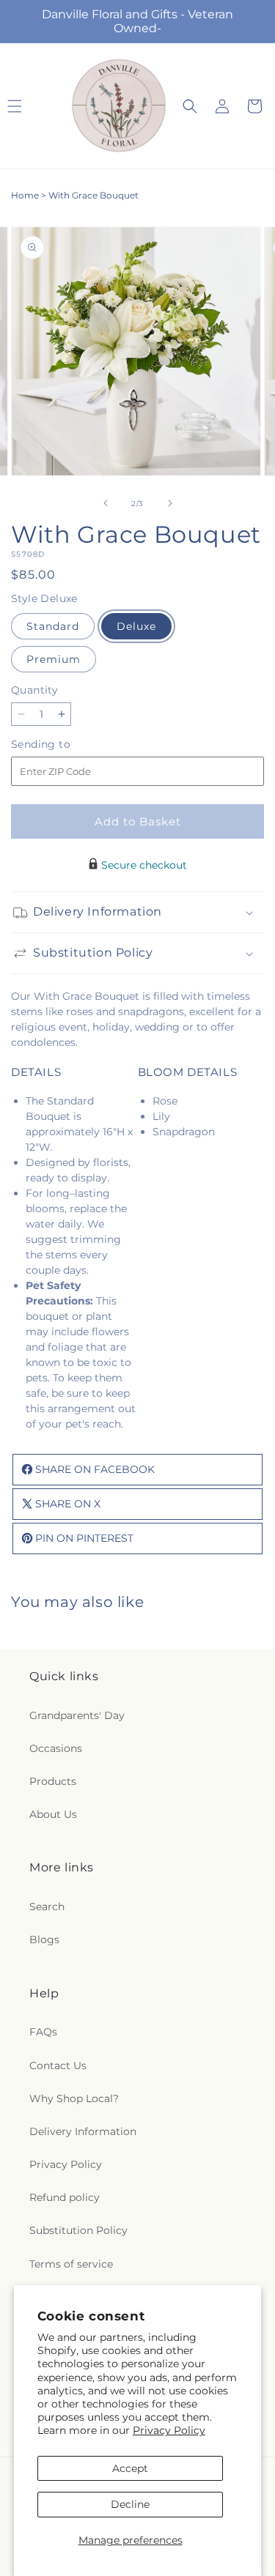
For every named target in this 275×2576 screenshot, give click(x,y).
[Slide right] (170, 503)
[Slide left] (106, 503)
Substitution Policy (78, 2230)
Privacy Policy (169, 2430)
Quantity (34, 690)
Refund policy (65, 2197)
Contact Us (58, 2065)
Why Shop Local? (74, 2098)
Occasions (56, 1748)
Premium (54, 659)
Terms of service (71, 2264)
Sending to (63, 745)
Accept (130, 2468)
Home (25, 195)
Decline (130, 2504)
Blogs (44, 1940)
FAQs (43, 2032)
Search (47, 1907)
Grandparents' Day (77, 1715)
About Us (53, 1814)
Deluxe (136, 626)
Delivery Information (83, 2131)
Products (53, 1781)
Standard (53, 626)
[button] (190, 106)
